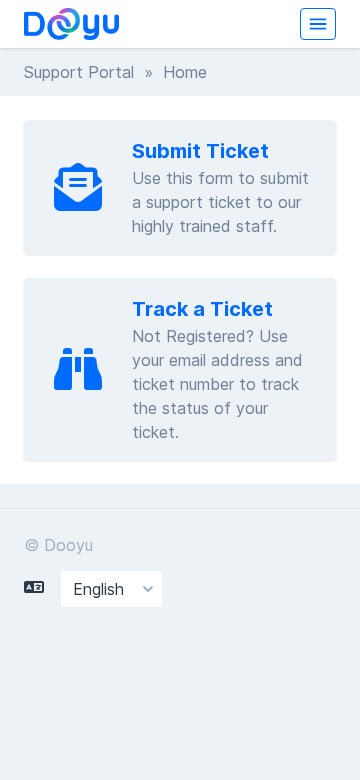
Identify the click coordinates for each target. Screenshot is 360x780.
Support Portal (79, 72)
